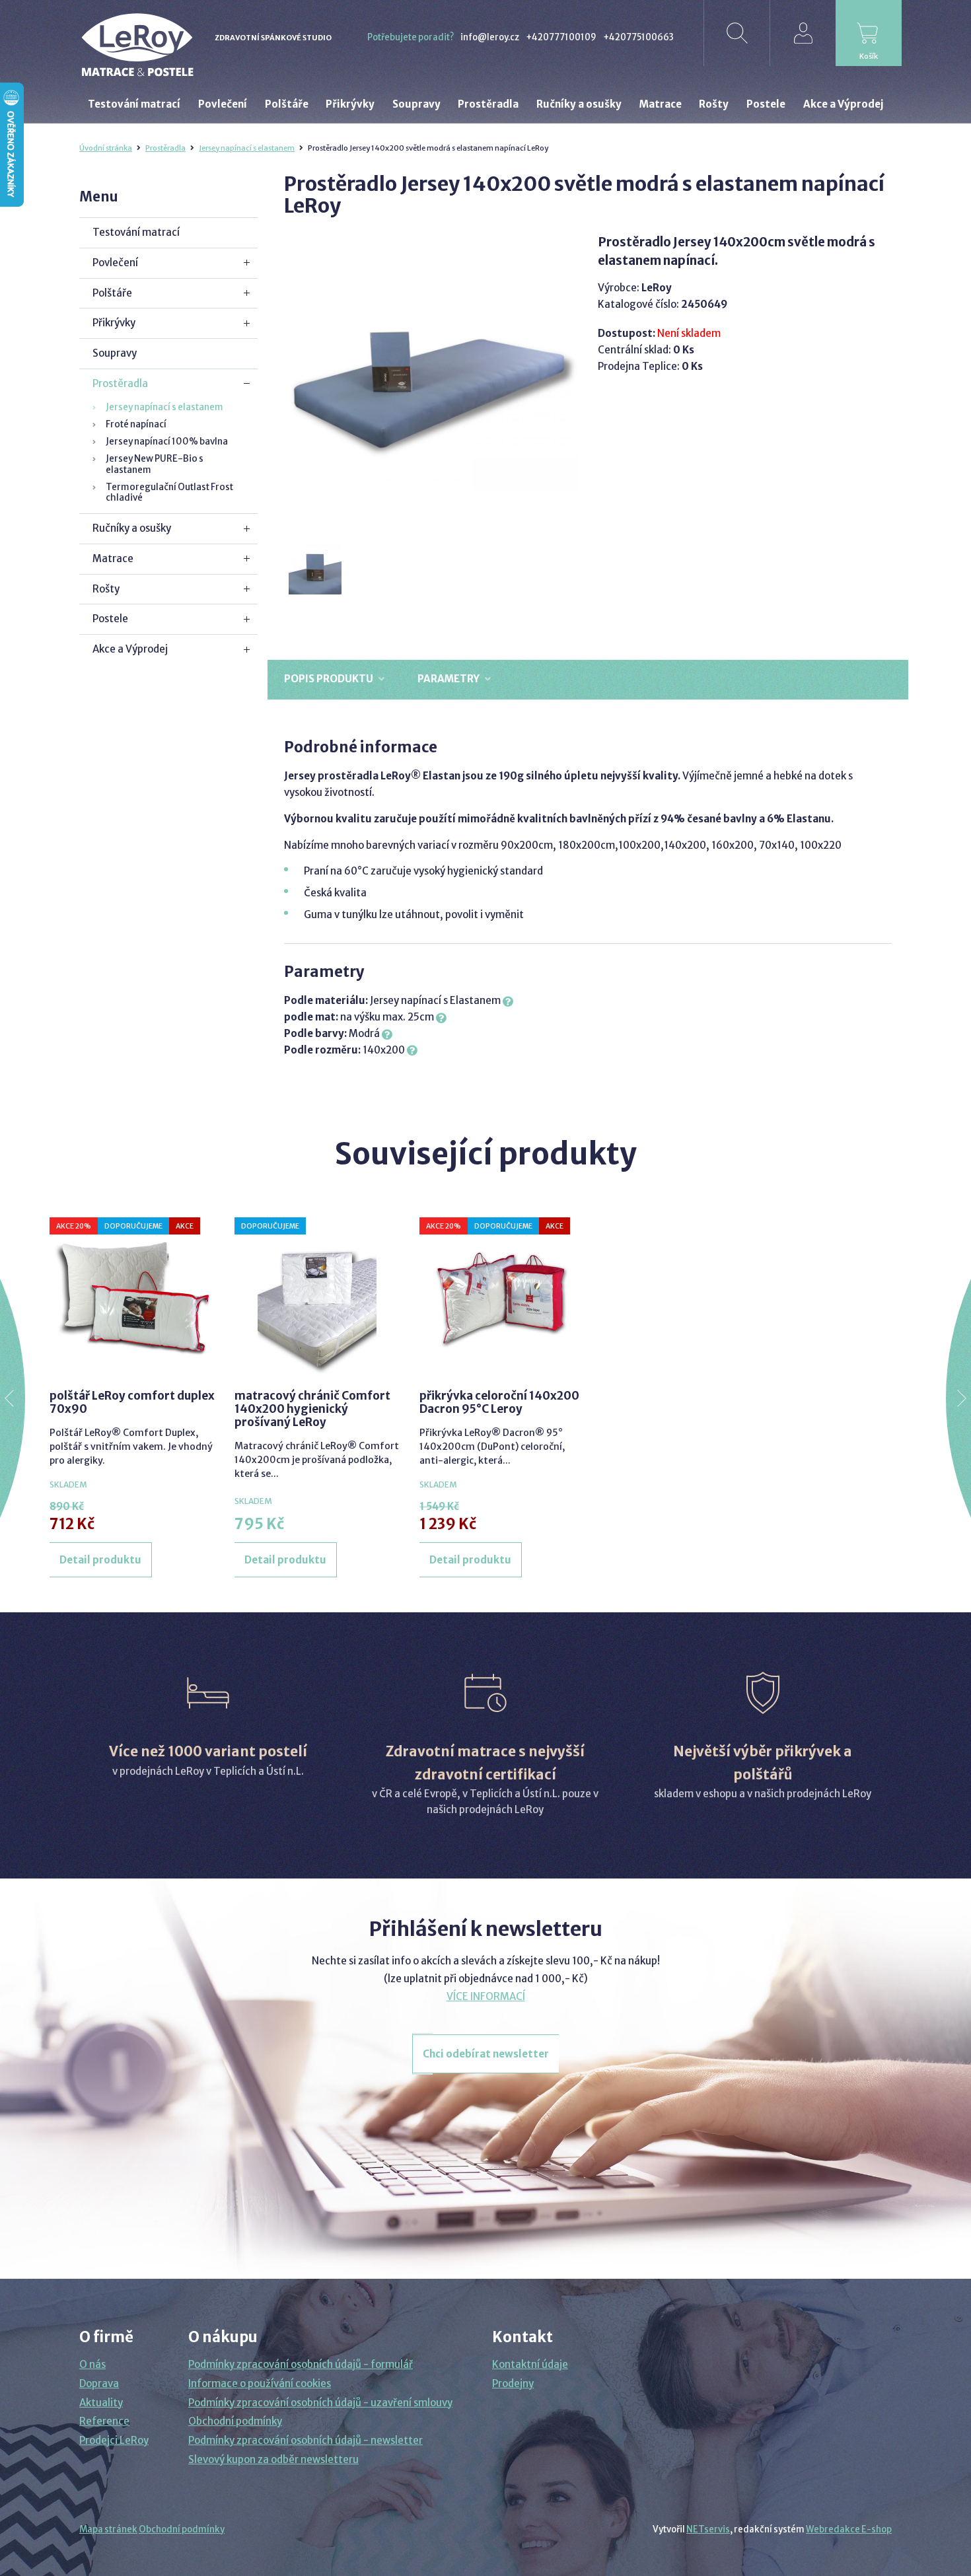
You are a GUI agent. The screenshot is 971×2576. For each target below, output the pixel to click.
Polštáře (112, 293)
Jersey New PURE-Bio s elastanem (155, 464)
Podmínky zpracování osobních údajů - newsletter (306, 2440)
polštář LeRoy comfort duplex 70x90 (132, 1402)
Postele (110, 619)
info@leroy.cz (490, 37)
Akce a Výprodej (130, 649)
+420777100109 (561, 37)
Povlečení (115, 263)
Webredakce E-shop (849, 2529)
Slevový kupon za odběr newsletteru (273, 2459)
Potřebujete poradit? (411, 37)
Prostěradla (165, 148)
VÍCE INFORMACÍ (486, 1996)
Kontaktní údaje (530, 2364)
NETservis (708, 2529)
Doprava (99, 2383)
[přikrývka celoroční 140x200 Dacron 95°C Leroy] (502, 1297)
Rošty (106, 589)
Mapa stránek (108, 2529)
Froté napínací (136, 424)
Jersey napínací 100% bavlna (167, 442)
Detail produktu (100, 1560)
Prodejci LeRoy (114, 2440)
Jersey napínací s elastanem (247, 148)
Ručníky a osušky (132, 528)
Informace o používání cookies (260, 2383)
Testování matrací (136, 232)
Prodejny (513, 2383)
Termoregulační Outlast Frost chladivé (169, 492)
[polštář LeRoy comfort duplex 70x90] (132, 1297)
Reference (104, 2421)
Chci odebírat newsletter (486, 2054)
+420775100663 (638, 37)
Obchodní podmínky (235, 2421)
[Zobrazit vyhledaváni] (737, 33)
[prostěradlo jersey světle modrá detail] (316, 569)
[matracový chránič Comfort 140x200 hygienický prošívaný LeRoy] (317, 1297)
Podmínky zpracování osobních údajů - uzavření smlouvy (320, 2403)
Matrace (113, 558)
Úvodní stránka (106, 148)
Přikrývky (114, 323)
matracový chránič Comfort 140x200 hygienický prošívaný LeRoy (312, 1409)
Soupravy (115, 353)
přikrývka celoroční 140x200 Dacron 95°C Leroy (499, 1402)
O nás (92, 2364)
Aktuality (101, 2403)
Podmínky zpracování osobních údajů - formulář (301, 2364)
